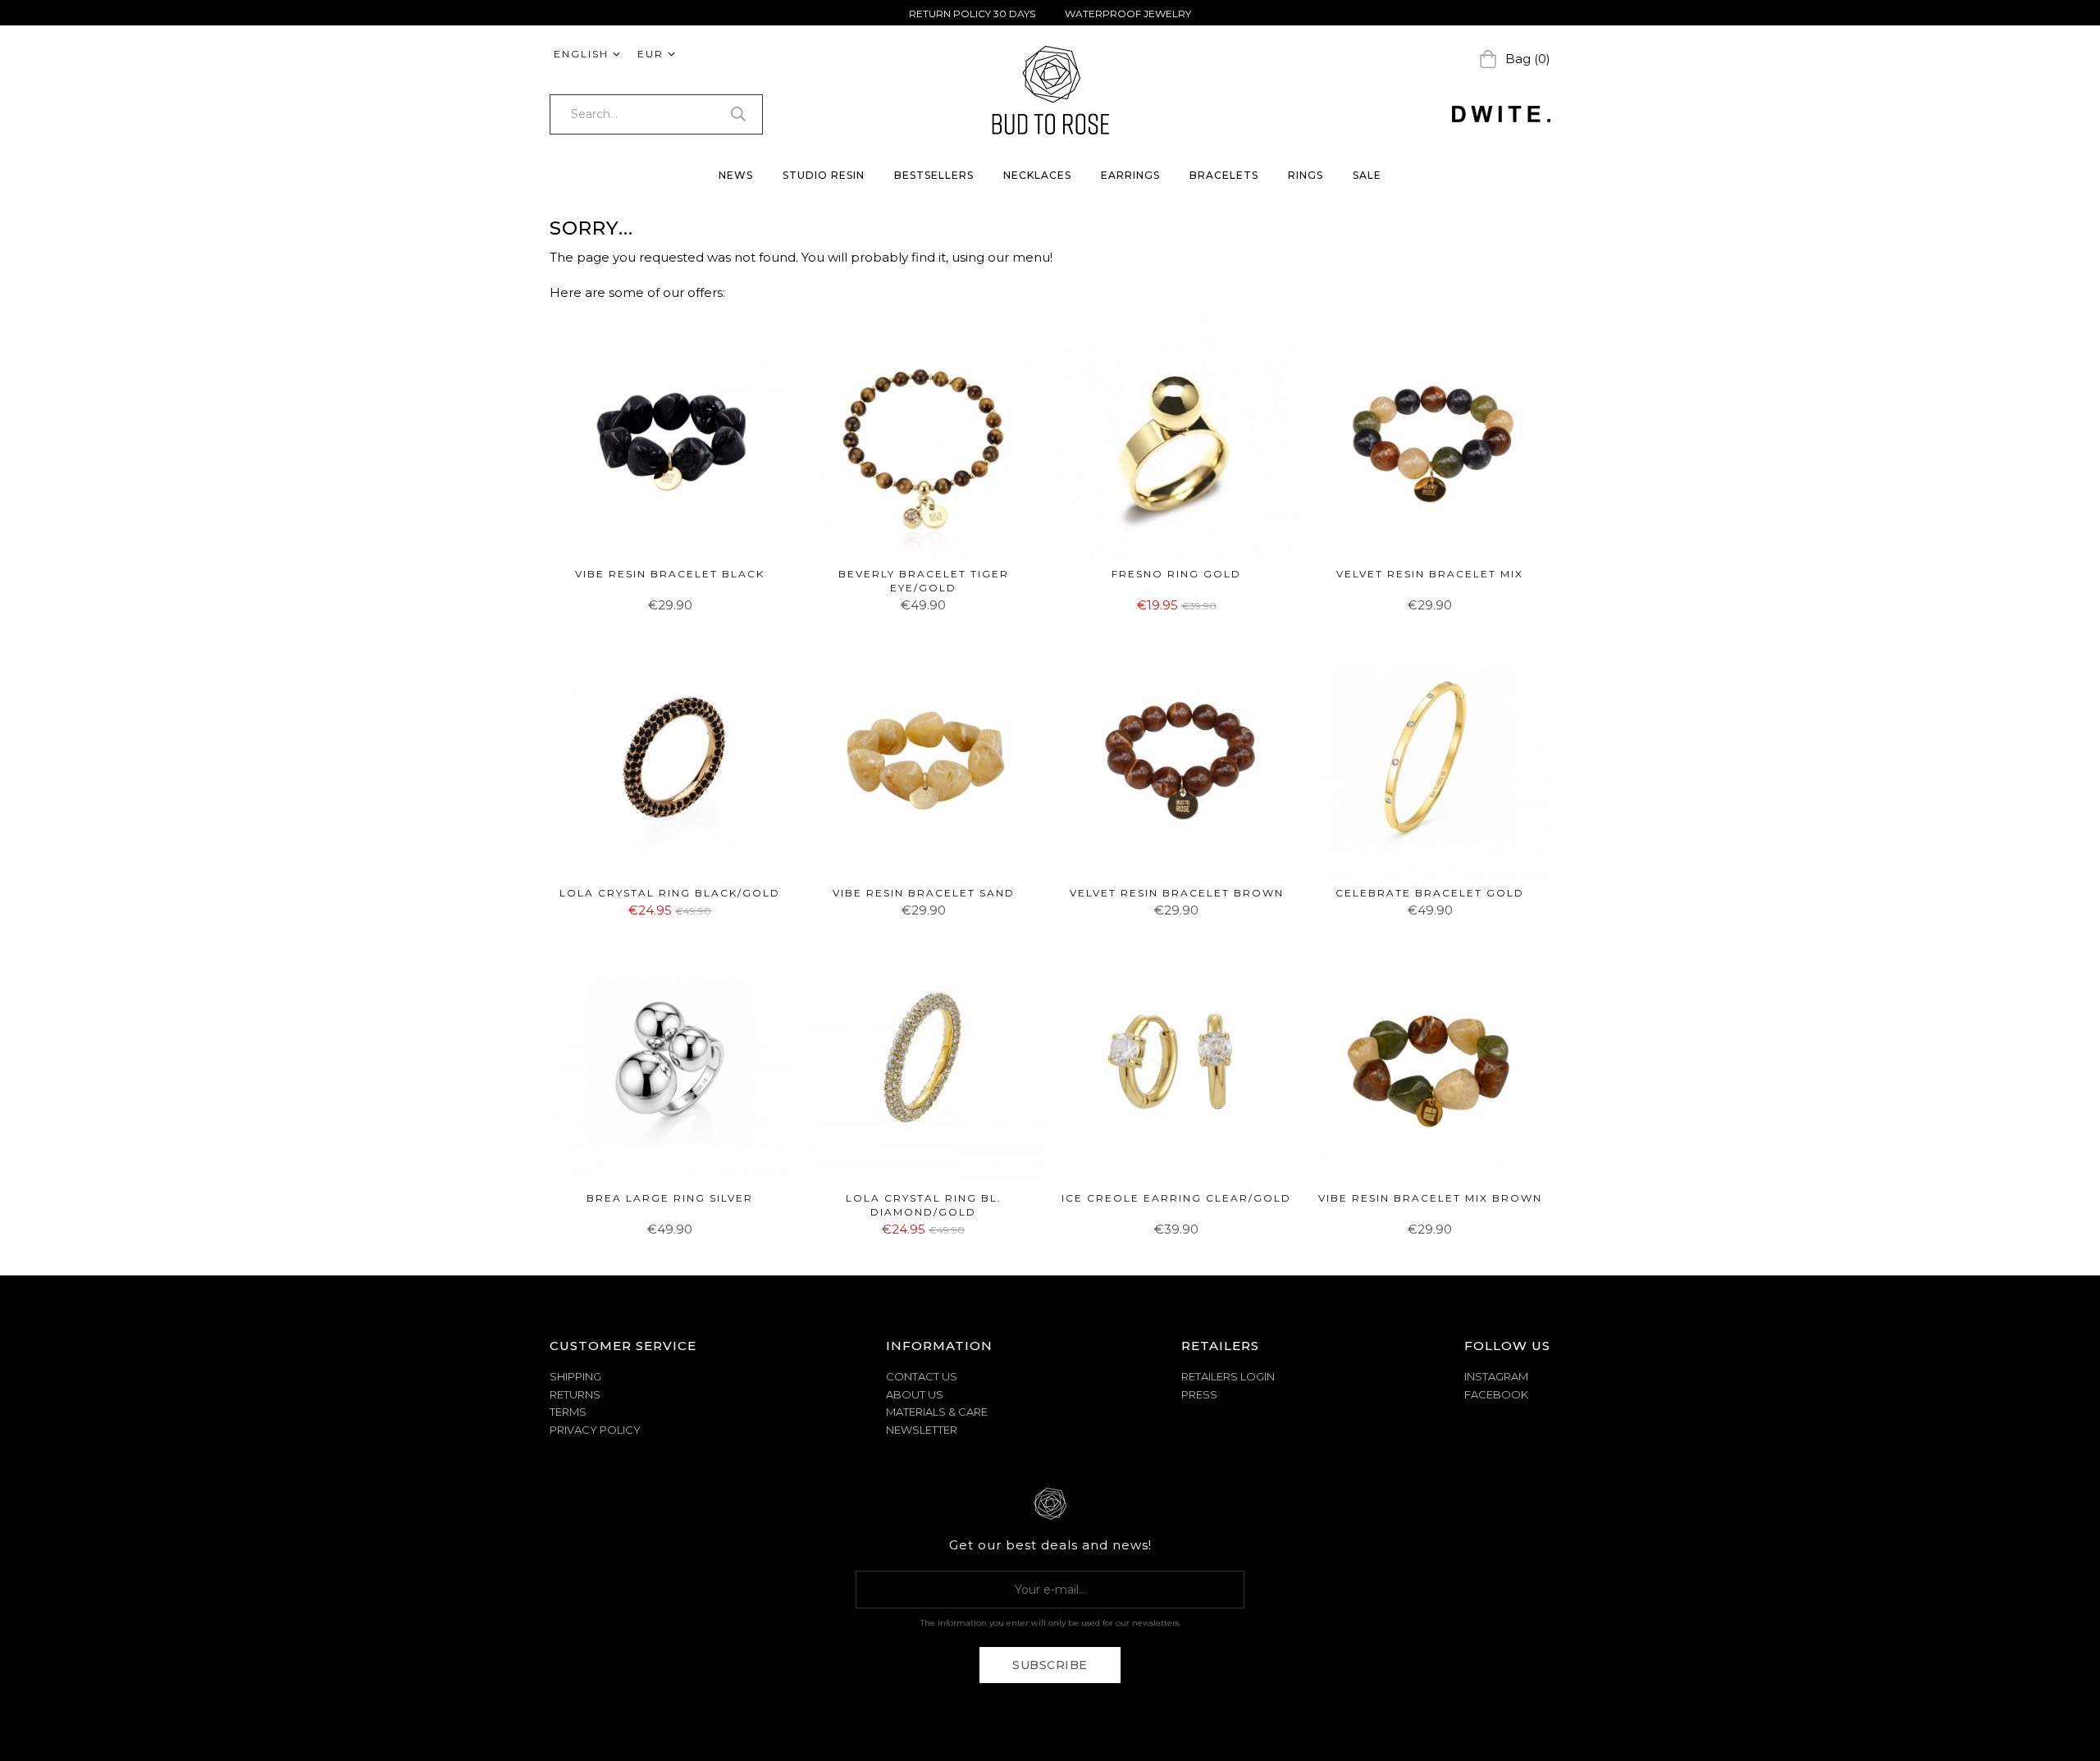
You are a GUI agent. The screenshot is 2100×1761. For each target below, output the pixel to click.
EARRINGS (1130, 175)
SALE (1367, 175)
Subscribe (1050, 1665)
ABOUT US (915, 1394)
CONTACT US (922, 1376)
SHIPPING (575, 1376)
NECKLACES (1037, 175)
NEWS (736, 175)
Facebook (1496, 1394)
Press (1199, 1394)
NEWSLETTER (922, 1430)
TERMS (568, 1412)
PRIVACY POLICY (595, 1430)
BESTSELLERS (934, 175)
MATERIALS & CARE (937, 1412)
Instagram (1496, 1376)
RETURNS (575, 1394)
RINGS (1306, 175)
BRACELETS (1224, 175)
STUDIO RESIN (824, 175)
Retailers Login (1228, 1376)
